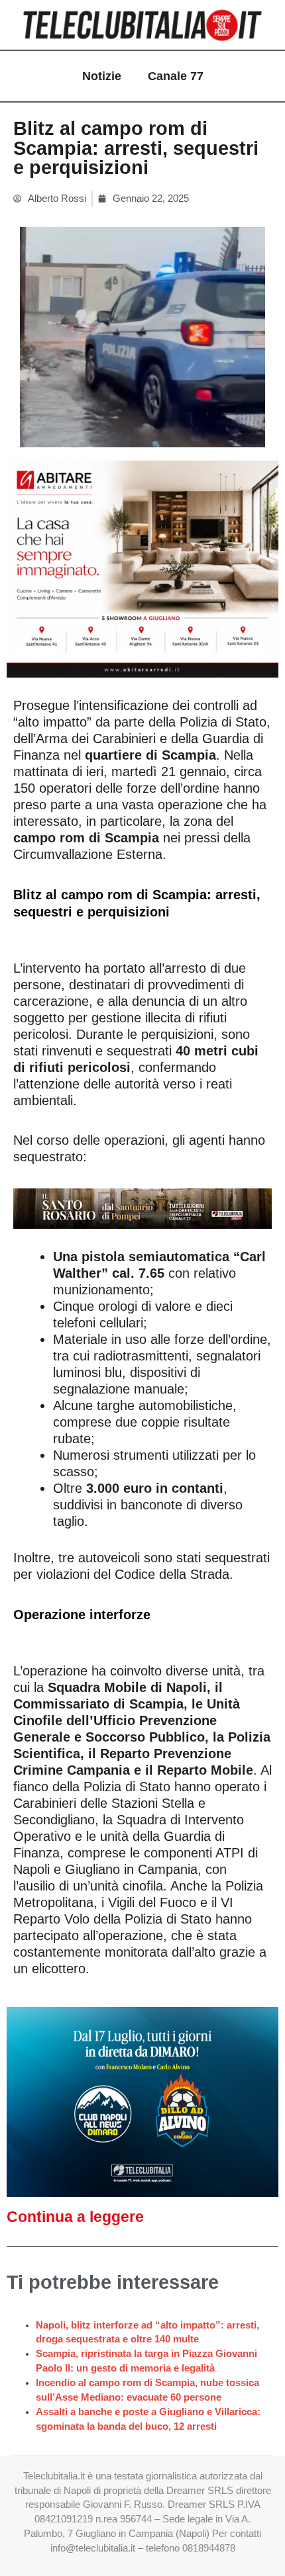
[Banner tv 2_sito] (142, 1208)
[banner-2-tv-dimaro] (142, 2101)
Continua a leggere (75, 2217)
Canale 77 (176, 76)
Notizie (102, 76)
